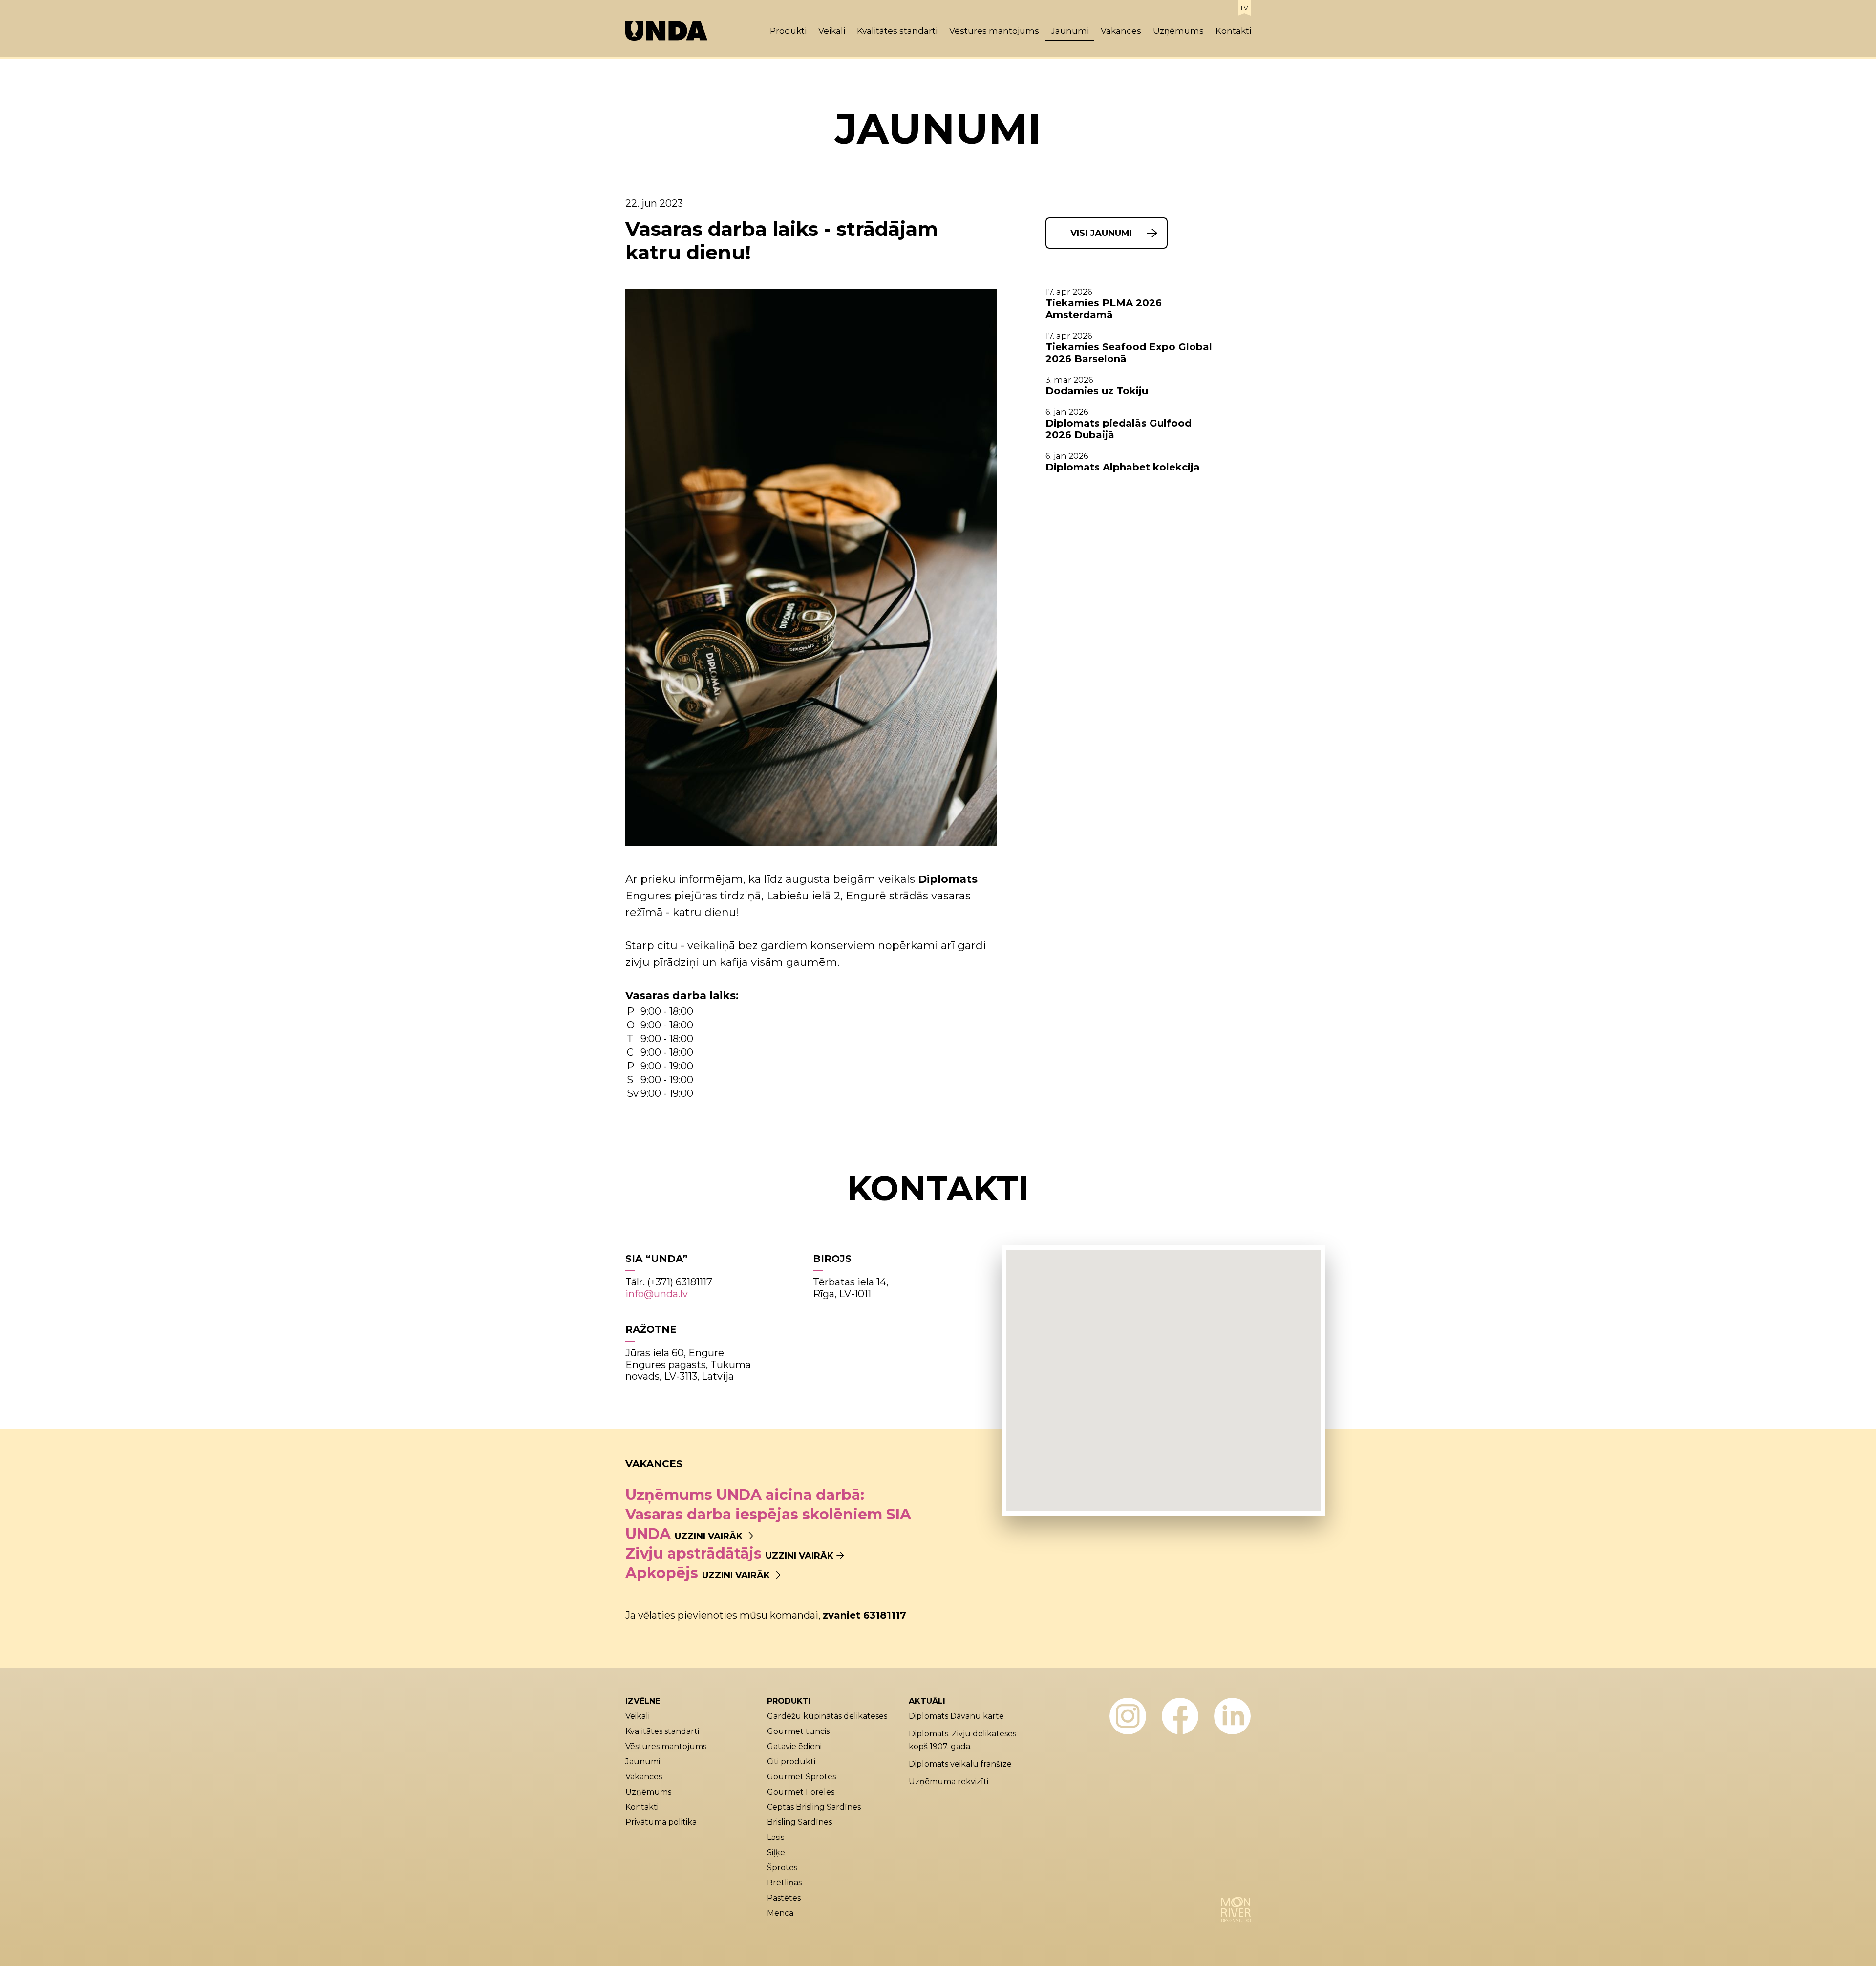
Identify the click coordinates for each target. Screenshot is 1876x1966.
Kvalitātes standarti (897, 31)
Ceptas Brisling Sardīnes (814, 1807)
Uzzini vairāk (709, 1536)
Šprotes (782, 1868)
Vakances (1121, 31)
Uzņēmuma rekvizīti (949, 1782)
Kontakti (1233, 31)
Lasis (776, 1837)
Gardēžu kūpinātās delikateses (827, 1716)
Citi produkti (791, 1762)
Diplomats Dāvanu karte (956, 1716)
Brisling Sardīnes (799, 1822)
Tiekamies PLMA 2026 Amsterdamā (1104, 309)
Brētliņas (784, 1883)
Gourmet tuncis (798, 1731)
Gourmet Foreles (801, 1792)
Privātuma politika (661, 1822)
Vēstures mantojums (994, 31)
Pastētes (784, 1898)
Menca (780, 1913)
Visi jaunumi (1101, 233)
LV (1244, 8)
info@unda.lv (657, 1294)
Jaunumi (1070, 31)
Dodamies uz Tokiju (1097, 391)
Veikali (832, 31)
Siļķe (776, 1852)
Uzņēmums (1178, 31)
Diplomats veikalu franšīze (960, 1764)
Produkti (788, 31)
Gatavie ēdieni (794, 1746)
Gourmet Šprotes (801, 1777)
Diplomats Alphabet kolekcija (1123, 467)
